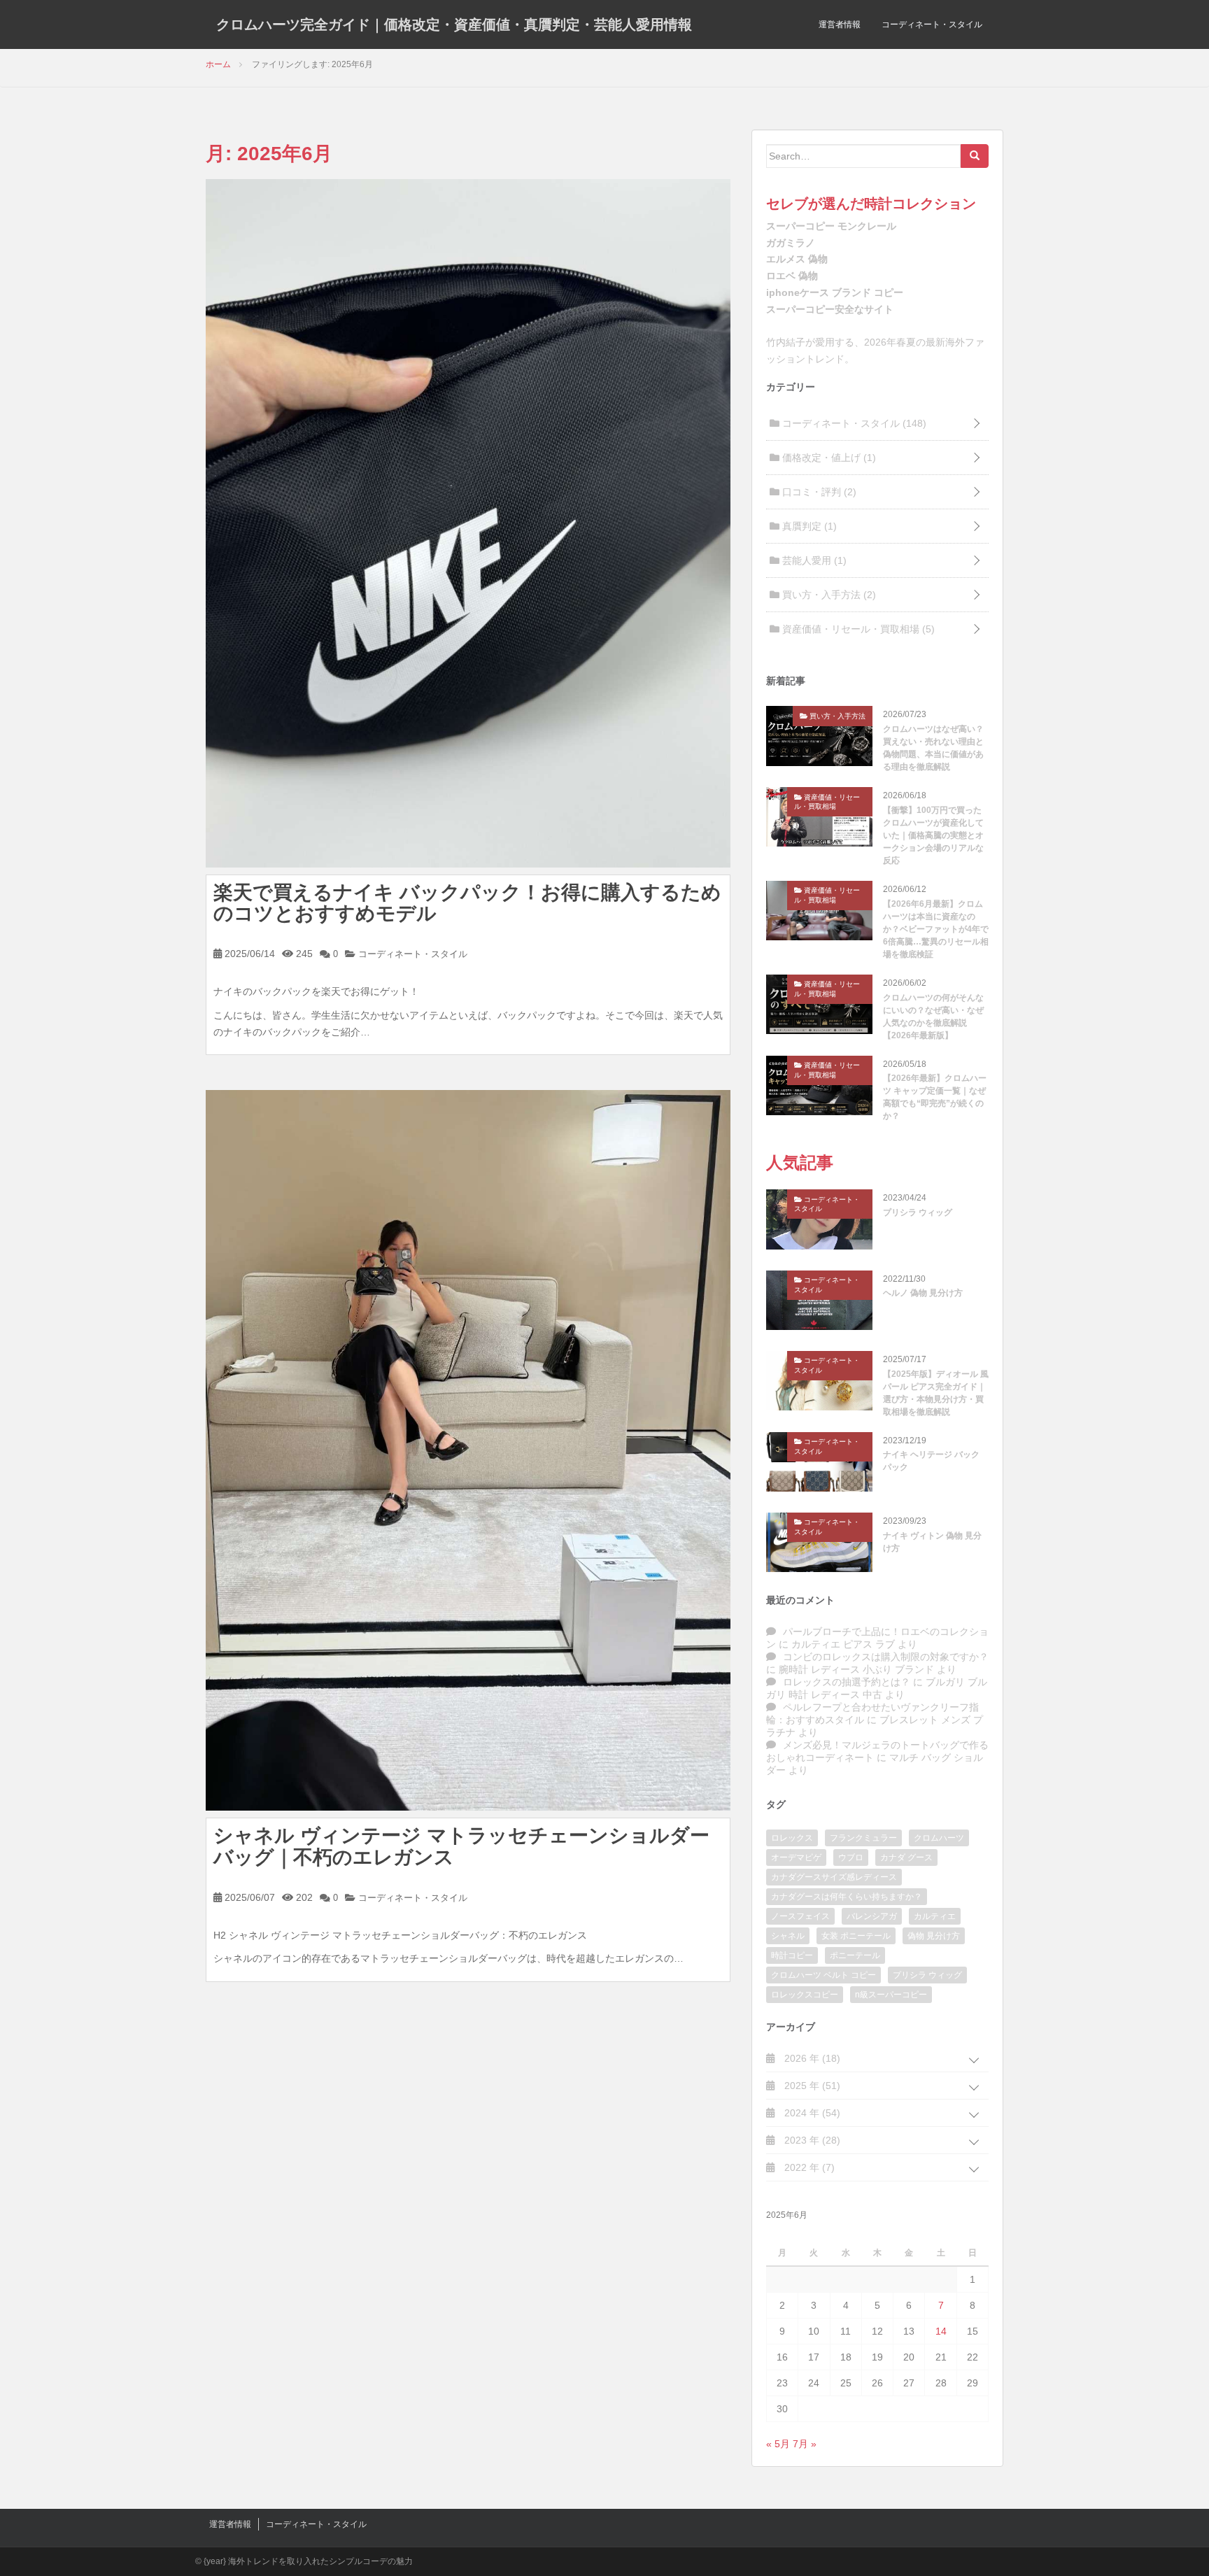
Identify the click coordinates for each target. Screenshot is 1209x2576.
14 (941, 2331)
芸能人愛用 (813, 560)
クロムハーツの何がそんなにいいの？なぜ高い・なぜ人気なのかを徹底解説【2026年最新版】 (933, 1017)
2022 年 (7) (808, 2167)
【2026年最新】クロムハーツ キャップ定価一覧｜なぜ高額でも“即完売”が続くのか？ (935, 1097)
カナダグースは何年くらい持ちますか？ (847, 1897)
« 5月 (778, 2444)
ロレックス (792, 1838)
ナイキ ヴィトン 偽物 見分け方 (932, 1542)
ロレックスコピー (805, 1995)
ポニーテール (855, 1955)
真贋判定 (808, 526)
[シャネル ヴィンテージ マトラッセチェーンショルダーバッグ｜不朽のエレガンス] (468, 1450)
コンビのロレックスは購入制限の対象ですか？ (886, 1657)
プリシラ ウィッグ (918, 1212)
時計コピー (792, 1955)
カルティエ (935, 1916)
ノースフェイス (800, 1916)
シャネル (788, 1936)
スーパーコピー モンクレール (831, 226)
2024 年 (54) (811, 2113)
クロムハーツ (939, 1838)
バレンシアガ (872, 1916)
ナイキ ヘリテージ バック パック (931, 1461)
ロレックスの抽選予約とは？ (847, 1682)
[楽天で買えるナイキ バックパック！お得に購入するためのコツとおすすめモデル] (468, 522)
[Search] (975, 156)
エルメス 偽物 (797, 259)
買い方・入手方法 (828, 595)
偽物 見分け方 (934, 1936)
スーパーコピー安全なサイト (830, 309)
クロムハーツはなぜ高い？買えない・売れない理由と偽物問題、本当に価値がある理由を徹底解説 (933, 748)
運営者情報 (840, 24)
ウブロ (851, 1857)
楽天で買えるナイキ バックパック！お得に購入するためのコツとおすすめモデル (467, 903)
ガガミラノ (791, 243)
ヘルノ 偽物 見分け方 (923, 1293)
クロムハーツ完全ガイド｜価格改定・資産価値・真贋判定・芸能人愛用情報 (454, 24)
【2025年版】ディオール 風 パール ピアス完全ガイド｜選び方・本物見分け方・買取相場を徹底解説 (936, 1393)
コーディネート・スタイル (932, 24)
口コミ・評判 (818, 492)
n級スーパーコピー (891, 1995)
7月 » (805, 2444)
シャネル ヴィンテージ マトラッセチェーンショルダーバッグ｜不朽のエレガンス (461, 1846)
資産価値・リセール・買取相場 (857, 629)
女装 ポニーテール (856, 1936)
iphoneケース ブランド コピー (835, 292)
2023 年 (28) (811, 2140)
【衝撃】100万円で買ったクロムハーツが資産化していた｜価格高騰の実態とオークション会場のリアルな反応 (933, 835)
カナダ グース (906, 1857)
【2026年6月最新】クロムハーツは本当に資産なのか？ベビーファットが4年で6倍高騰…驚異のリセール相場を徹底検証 (936, 929)
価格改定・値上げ (828, 458)
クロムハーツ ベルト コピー (823, 1975)
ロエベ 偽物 (792, 276)
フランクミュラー (863, 1838)
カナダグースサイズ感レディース (834, 1877)
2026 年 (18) (811, 2058)
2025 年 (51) (811, 2086)
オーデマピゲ (796, 1857)
